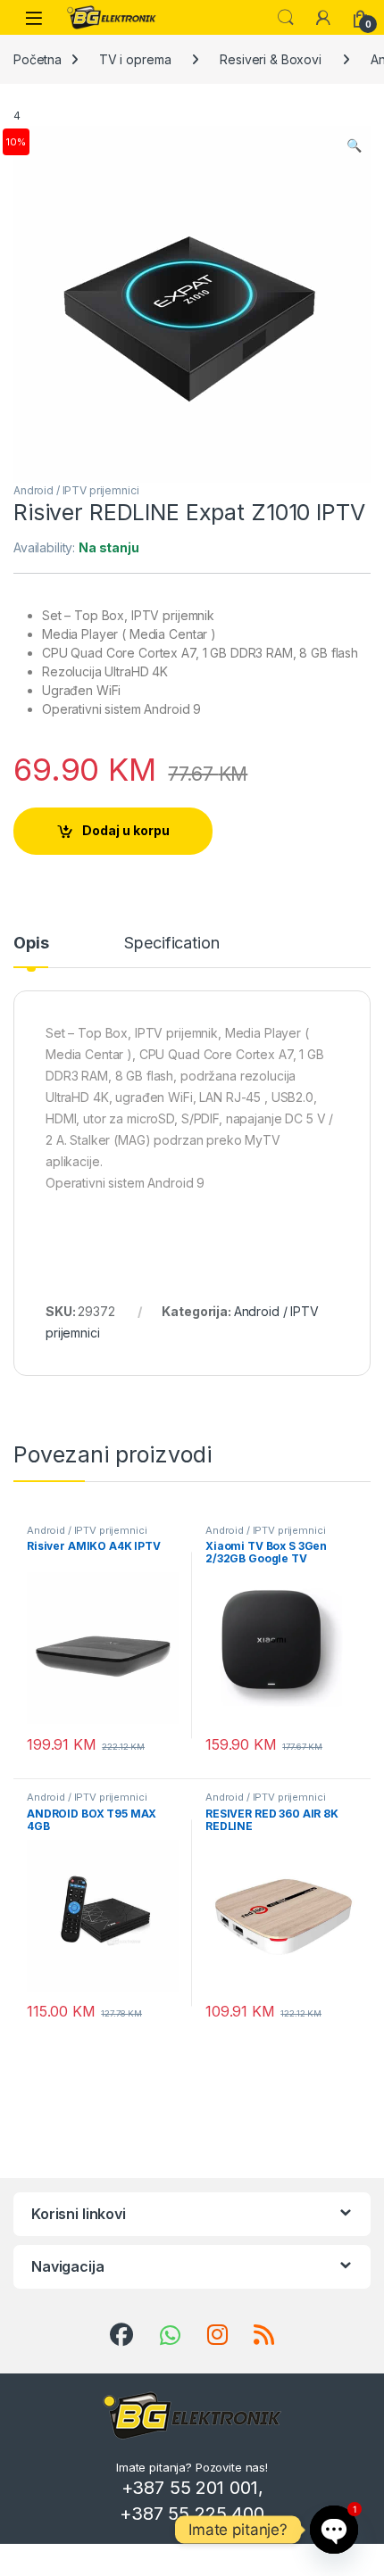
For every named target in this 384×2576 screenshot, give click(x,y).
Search (286, 18)
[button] (354, 145)
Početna (38, 59)
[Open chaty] (334, 2530)
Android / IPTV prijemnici (76, 490)
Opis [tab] (31, 944)
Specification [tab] (171, 944)
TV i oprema (135, 59)
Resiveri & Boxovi (271, 59)
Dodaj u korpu (126, 830)
